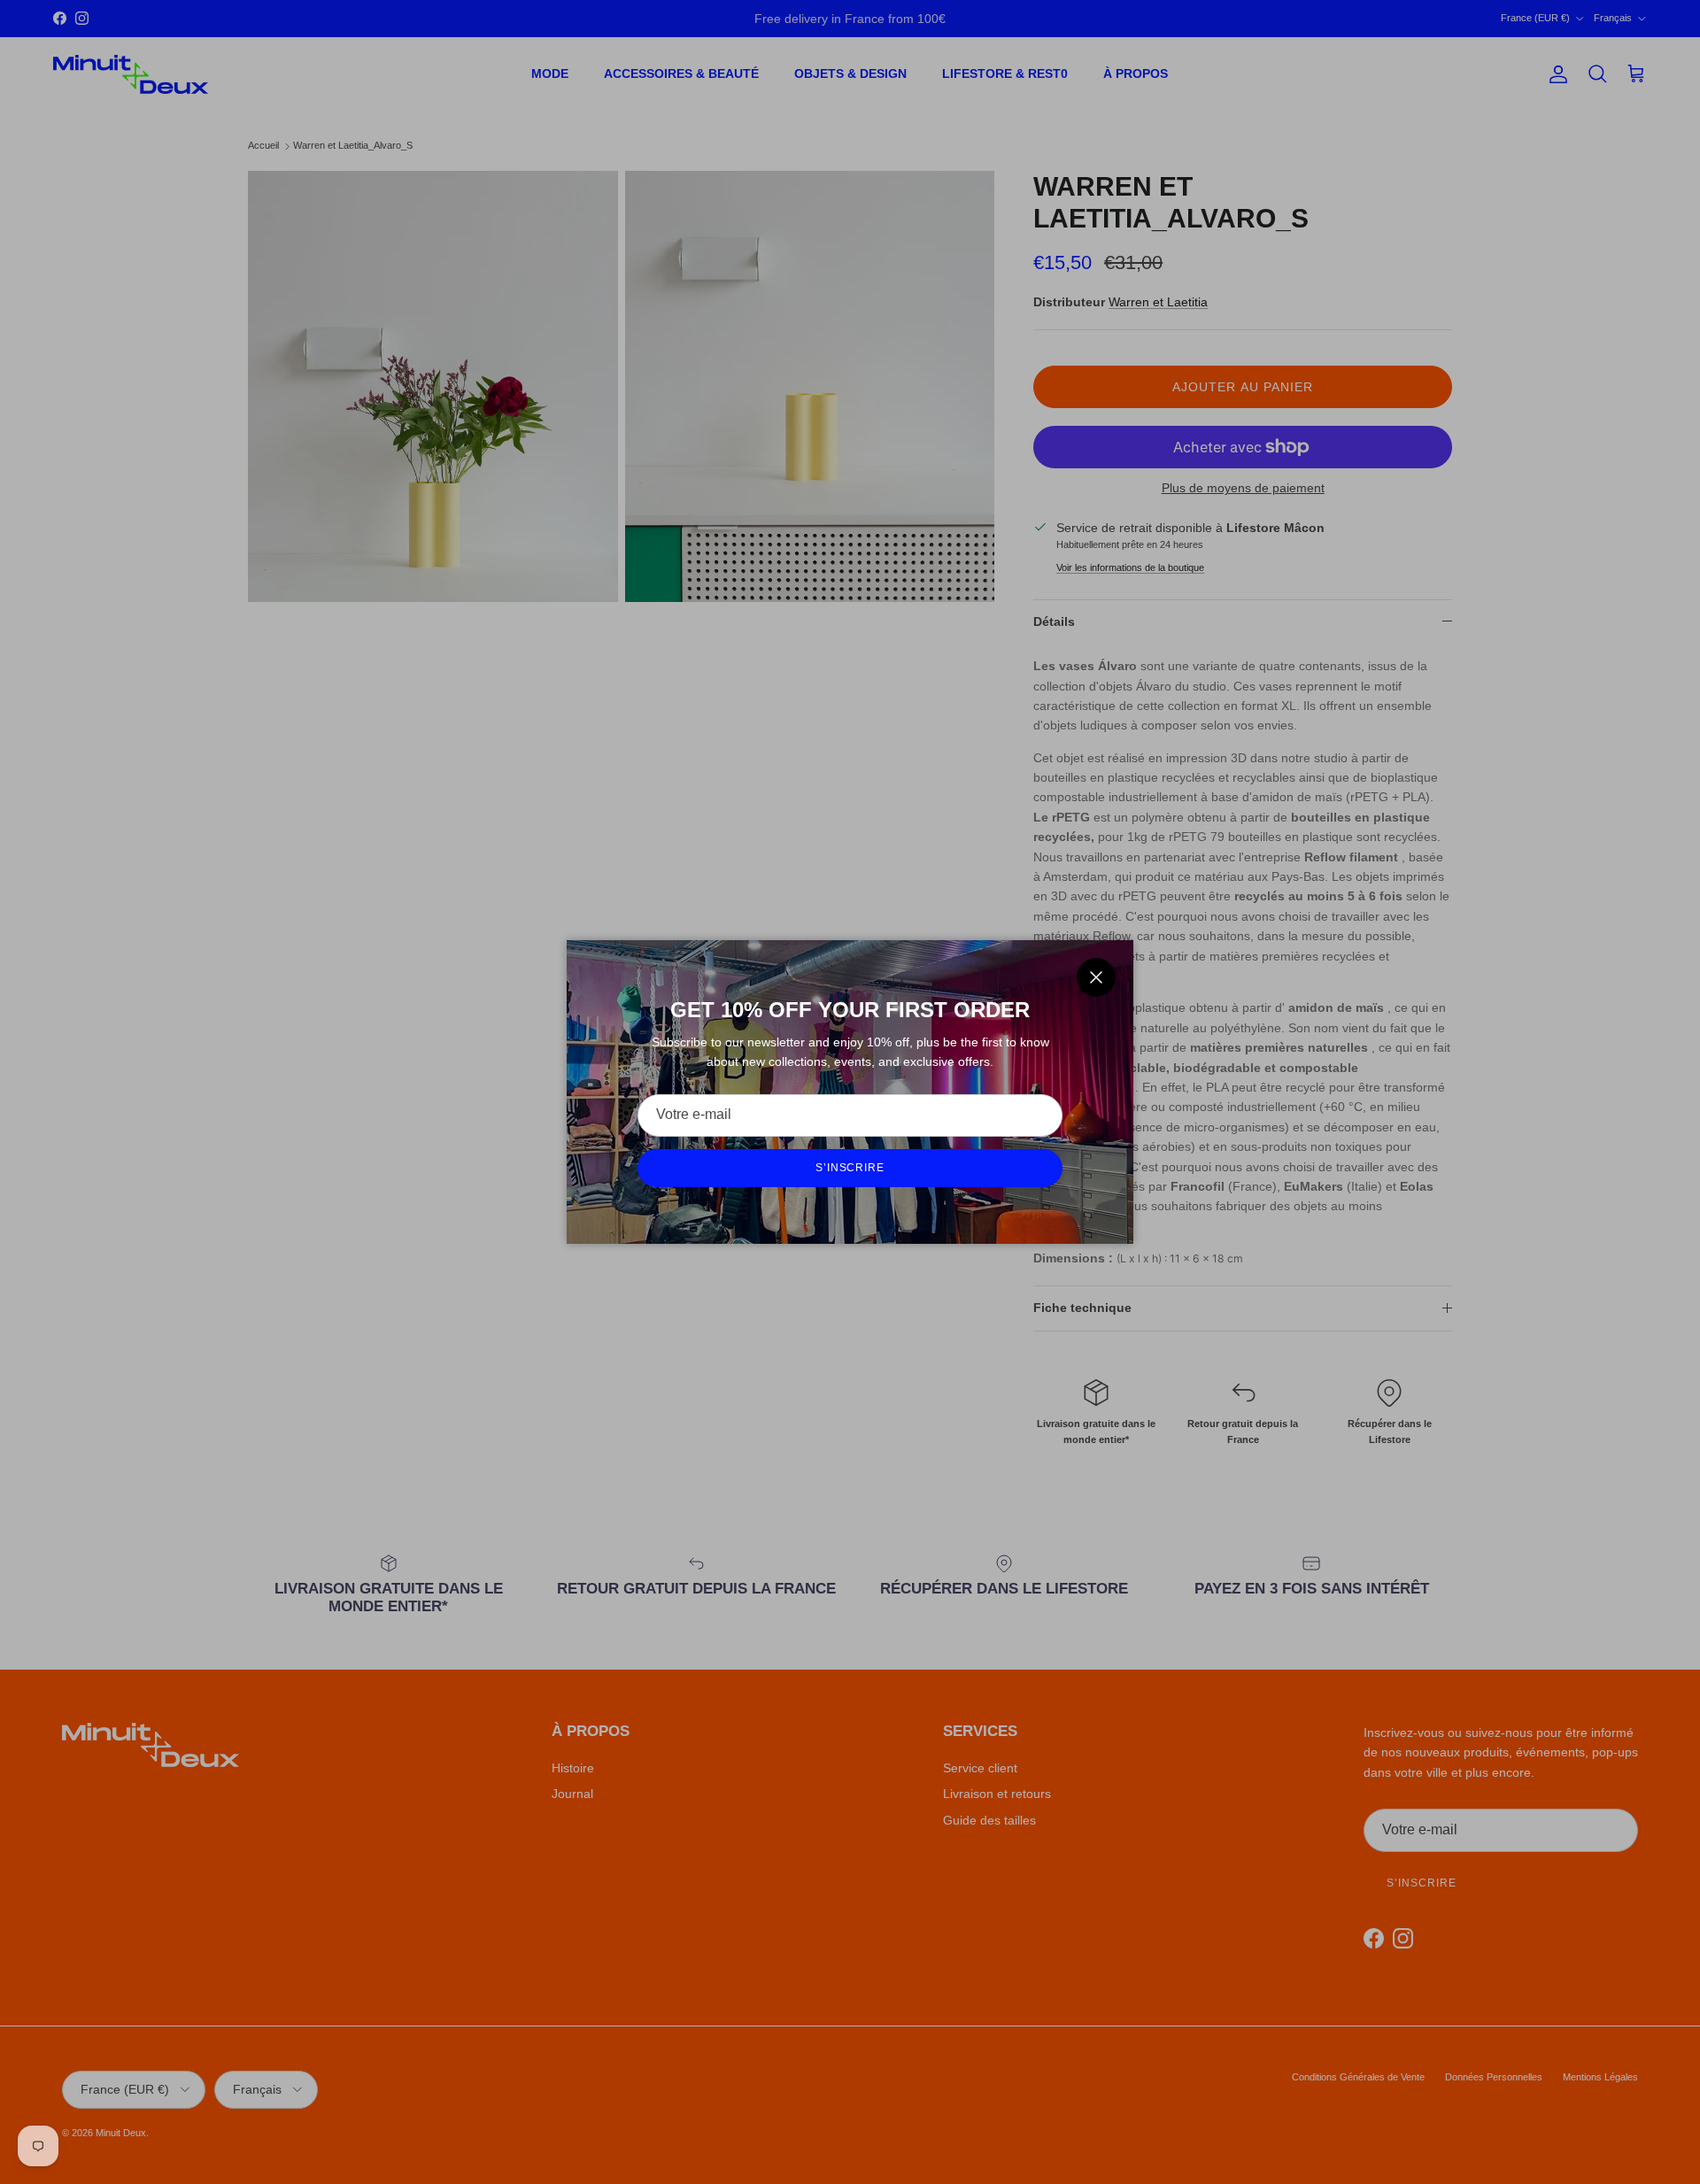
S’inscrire (850, 1168)
